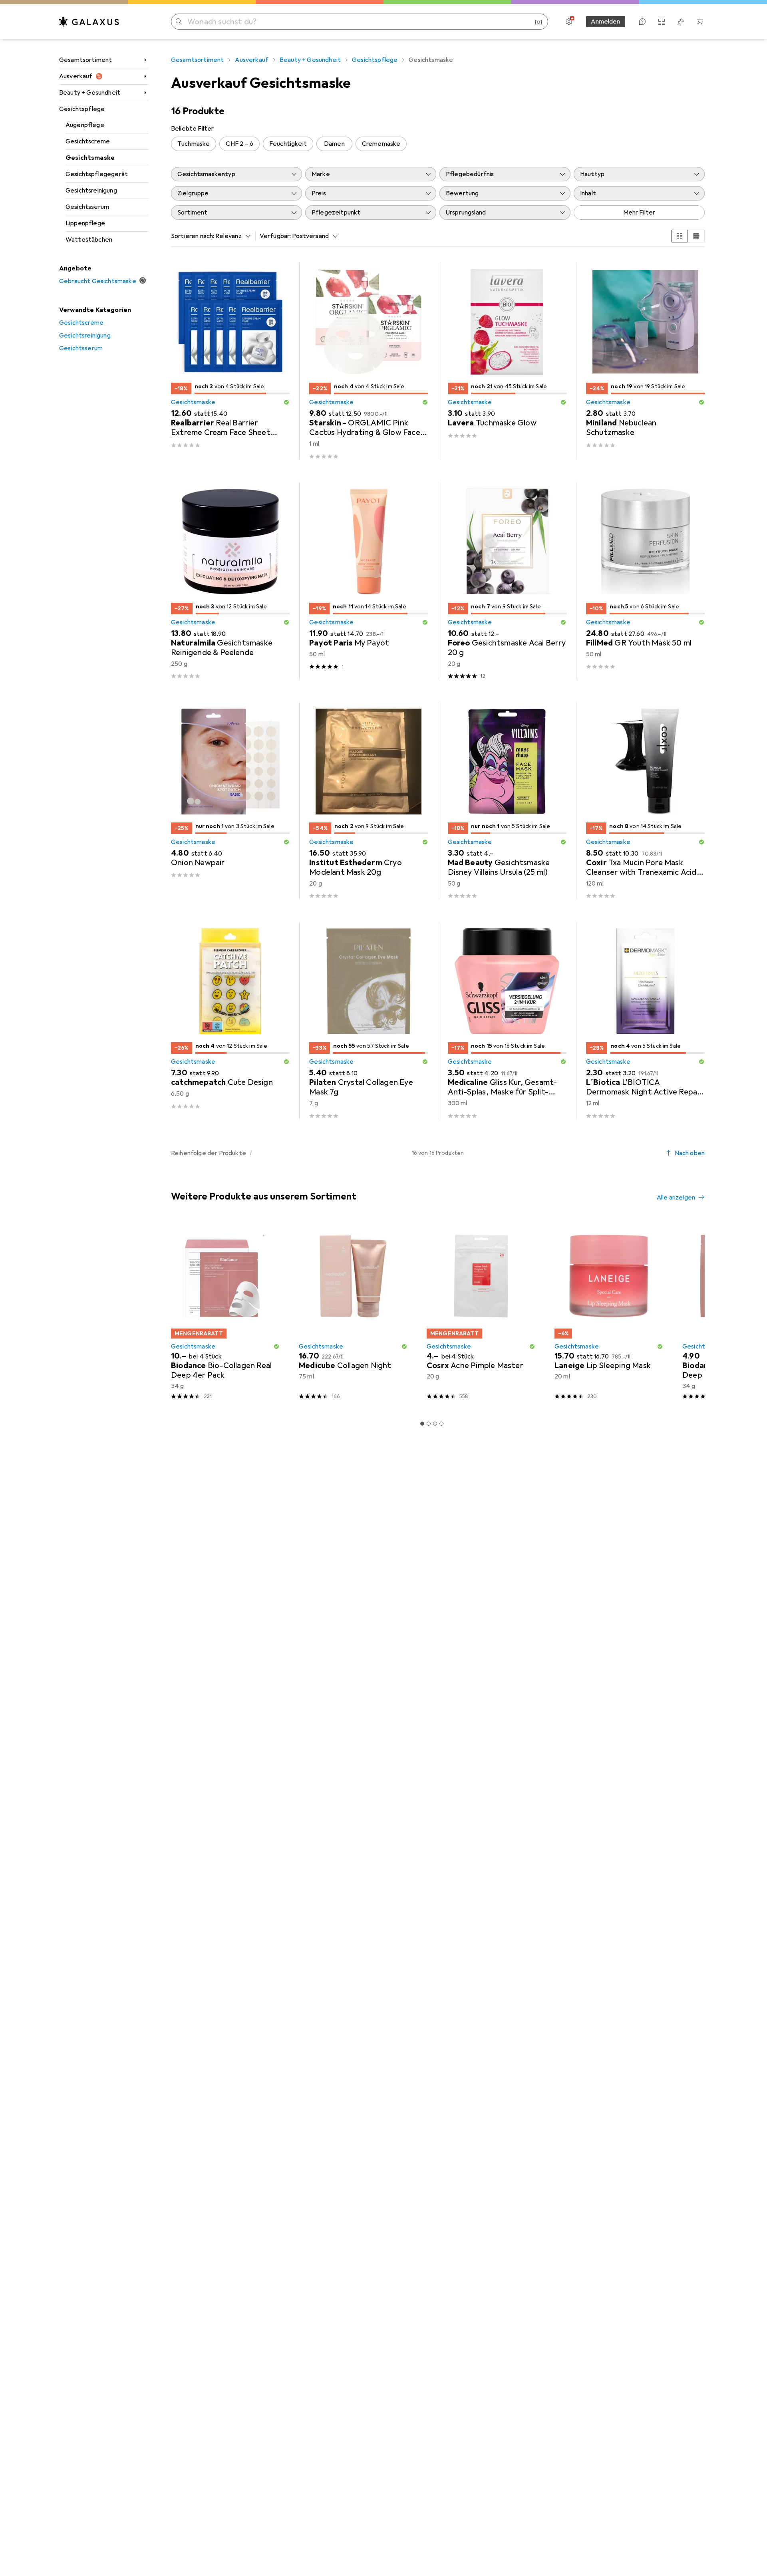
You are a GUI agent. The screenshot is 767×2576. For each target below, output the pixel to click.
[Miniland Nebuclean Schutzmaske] (645, 361)
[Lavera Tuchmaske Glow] (507, 361)
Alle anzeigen (676, 1198)
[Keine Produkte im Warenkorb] (700, 22)
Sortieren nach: (193, 236)
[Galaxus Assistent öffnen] (642, 22)
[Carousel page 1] (422, 1424)
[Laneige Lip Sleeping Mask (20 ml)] (609, 1314)
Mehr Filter (639, 213)
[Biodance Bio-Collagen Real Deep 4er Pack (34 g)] (225, 1314)
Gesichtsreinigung (91, 191)
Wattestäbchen (89, 240)
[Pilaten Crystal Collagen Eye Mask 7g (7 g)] (369, 1021)
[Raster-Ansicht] (680, 236)
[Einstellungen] (569, 22)
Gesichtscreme (88, 141)
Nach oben (690, 1153)
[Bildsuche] (538, 22)
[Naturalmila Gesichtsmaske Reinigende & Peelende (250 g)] (230, 581)
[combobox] (231, 236)
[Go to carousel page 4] (441, 1424)
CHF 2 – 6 (239, 144)
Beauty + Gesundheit (90, 93)
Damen (334, 144)
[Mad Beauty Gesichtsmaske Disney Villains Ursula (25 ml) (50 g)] (507, 801)
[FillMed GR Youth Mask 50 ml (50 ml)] (645, 581)
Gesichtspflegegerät (97, 174)
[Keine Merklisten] (681, 22)
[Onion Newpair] (230, 801)
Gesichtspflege (82, 109)
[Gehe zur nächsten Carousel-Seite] (690, 1314)
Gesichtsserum (87, 207)
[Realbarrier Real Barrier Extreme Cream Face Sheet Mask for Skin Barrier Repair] (230, 361)
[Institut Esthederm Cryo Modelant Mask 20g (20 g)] (369, 801)
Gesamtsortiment (85, 60)
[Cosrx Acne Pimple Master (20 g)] (481, 1314)
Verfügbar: (275, 236)
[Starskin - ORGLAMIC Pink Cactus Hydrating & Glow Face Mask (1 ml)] (369, 361)
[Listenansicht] (696, 236)
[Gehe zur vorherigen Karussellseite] (176, 1314)
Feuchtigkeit (288, 144)
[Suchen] (179, 22)
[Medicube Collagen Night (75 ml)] (353, 1314)
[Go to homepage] (89, 22)
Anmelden (605, 22)
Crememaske (381, 144)
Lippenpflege (85, 223)
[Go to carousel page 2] (429, 1424)
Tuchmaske (194, 144)
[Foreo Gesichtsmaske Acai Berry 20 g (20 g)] (507, 581)
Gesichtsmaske (90, 158)
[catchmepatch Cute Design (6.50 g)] (230, 1021)
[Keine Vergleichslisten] (662, 22)
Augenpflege (85, 125)
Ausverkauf (76, 76)
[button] (286, 402)
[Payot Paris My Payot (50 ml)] (369, 581)
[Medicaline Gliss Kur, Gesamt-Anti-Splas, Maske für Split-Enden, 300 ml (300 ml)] (507, 1021)
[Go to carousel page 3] (435, 1424)
